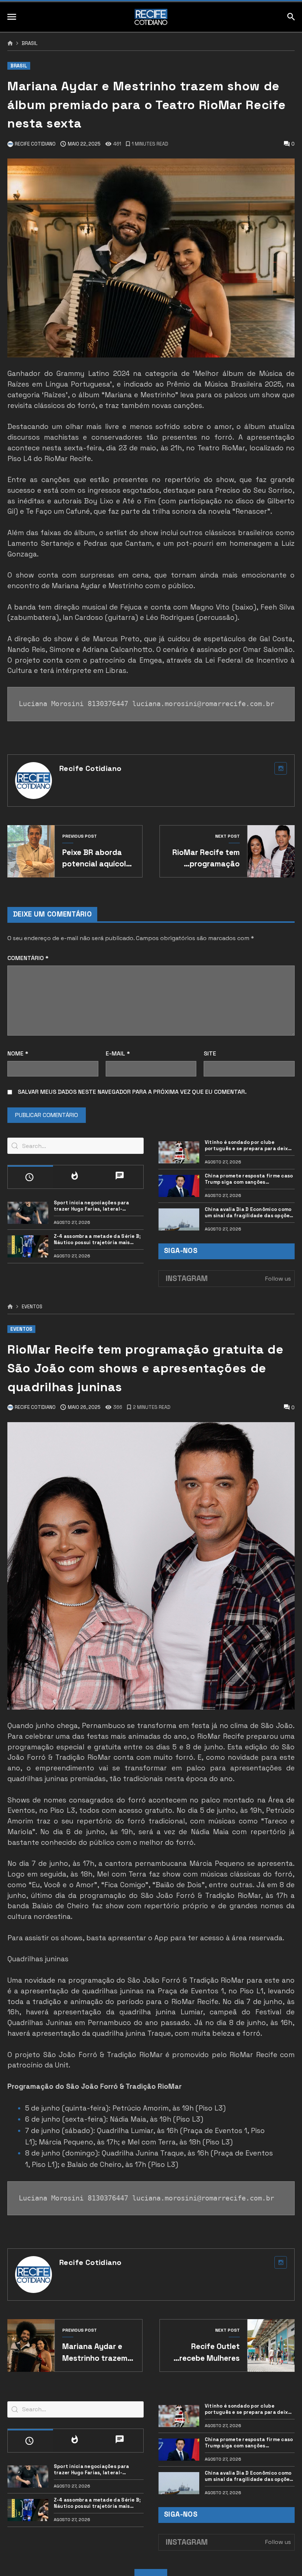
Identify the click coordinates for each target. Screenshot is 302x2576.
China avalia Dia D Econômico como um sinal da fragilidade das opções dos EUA (249, 1213)
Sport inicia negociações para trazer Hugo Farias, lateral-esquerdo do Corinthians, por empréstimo (92, 1206)
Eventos (32, 1307)
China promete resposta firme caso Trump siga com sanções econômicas (249, 1179)
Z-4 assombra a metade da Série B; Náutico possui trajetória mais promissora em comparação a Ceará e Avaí (98, 1240)
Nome (18, 1053)
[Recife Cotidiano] (151, 17)
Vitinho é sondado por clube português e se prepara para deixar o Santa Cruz (249, 1146)
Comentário (28, 958)
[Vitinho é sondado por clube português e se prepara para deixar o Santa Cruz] (179, 1152)
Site (210, 1053)
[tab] (30, 1177)
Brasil (30, 44)
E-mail (118, 1053)
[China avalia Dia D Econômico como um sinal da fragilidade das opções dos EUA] (179, 1219)
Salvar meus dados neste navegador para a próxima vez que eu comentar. (132, 1092)
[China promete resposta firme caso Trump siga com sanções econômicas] (179, 1186)
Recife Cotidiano (90, 768)
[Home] (10, 43)
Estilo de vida (39, 2570)
